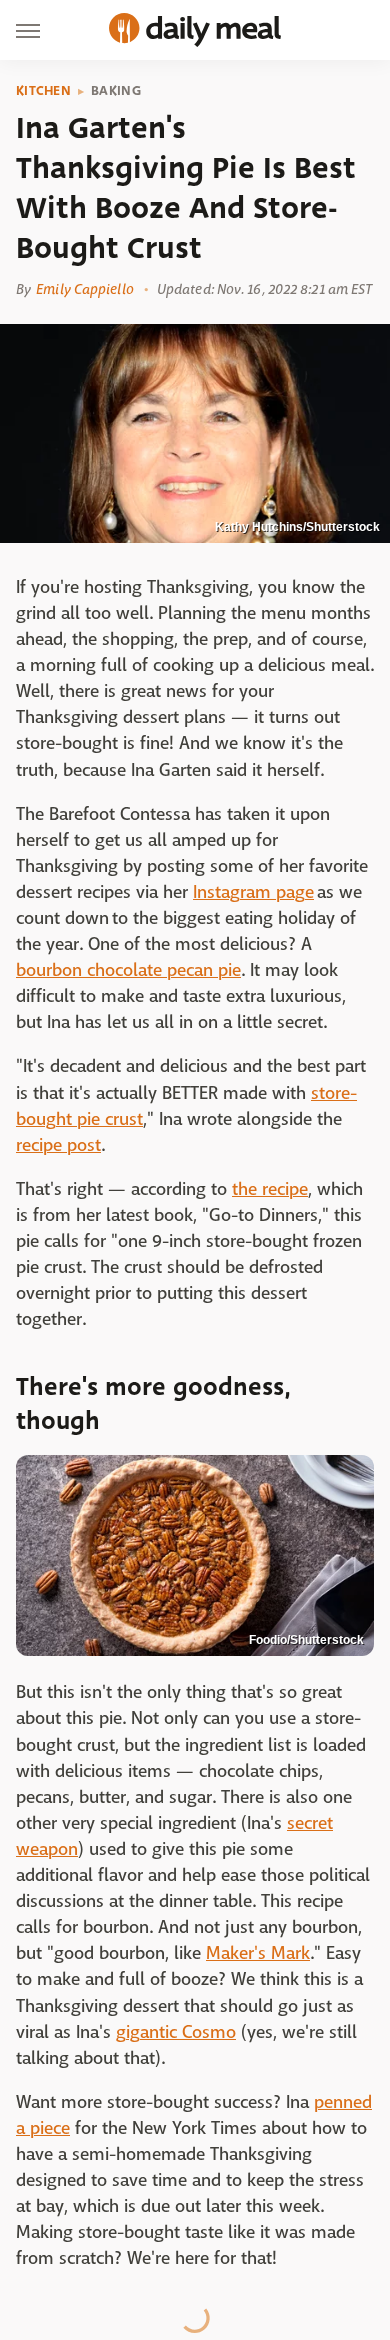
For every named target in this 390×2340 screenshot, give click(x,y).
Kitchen (43, 91)
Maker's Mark (258, 1953)
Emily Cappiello (85, 289)
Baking (116, 91)
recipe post (58, 1145)
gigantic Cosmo (176, 2032)
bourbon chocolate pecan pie (128, 970)
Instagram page (253, 892)
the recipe (270, 1189)
